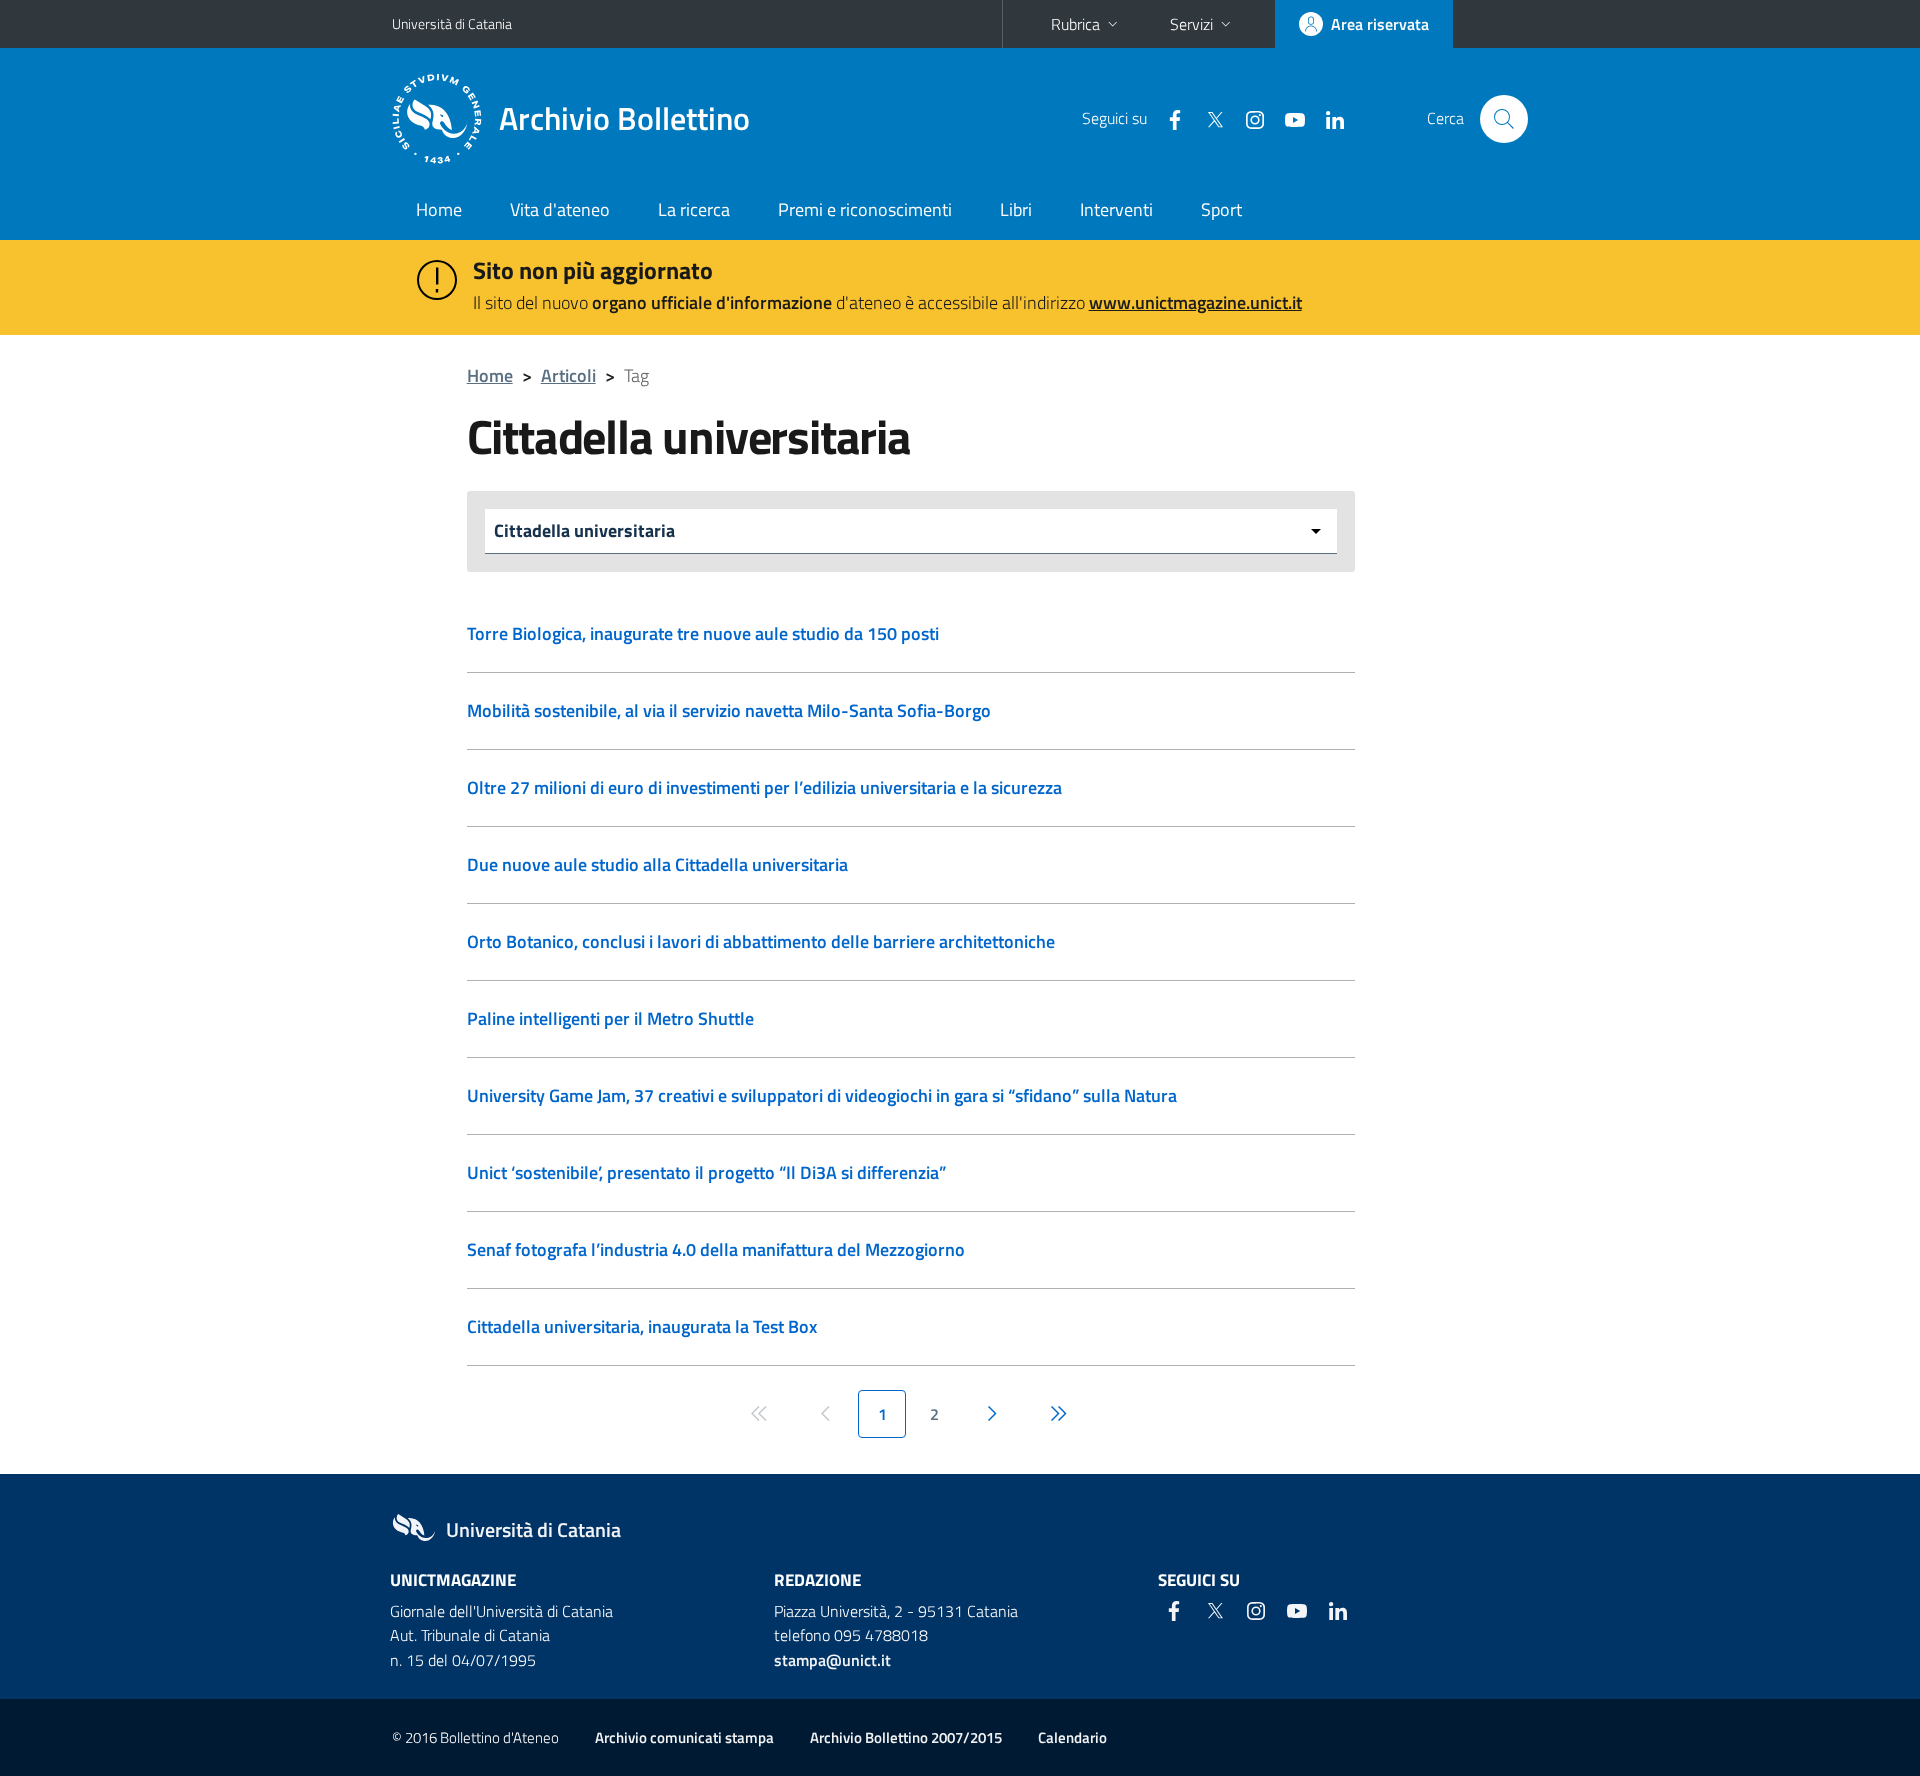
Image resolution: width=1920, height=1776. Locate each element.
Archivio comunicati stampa (684, 1737)
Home (439, 209)
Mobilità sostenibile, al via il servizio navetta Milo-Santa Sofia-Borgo (729, 710)
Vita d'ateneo (560, 209)
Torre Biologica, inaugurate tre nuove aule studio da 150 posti (703, 633)
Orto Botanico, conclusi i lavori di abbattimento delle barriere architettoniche (761, 941)
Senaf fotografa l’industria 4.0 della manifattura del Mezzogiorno (716, 1249)
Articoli (568, 375)
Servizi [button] (1191, 24)
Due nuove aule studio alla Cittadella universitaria (657, 864)
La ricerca (694, 209)
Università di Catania (452, 23)
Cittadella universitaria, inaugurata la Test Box (642, 1326)
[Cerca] (1504, 119)
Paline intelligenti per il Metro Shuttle (610, 1018)
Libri (1016, 209)
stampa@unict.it (832, 1660)
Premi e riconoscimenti (865, 209)
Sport (1221, 209)
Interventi (1116, 209)
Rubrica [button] (1075, 24)
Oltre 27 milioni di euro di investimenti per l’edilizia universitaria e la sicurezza (764, 787)
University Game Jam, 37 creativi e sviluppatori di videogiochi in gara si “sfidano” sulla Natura (822, 1095)
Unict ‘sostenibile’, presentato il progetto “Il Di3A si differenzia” (706, 1172)
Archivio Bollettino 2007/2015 (906, 1737)
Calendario (1072, 1737)
